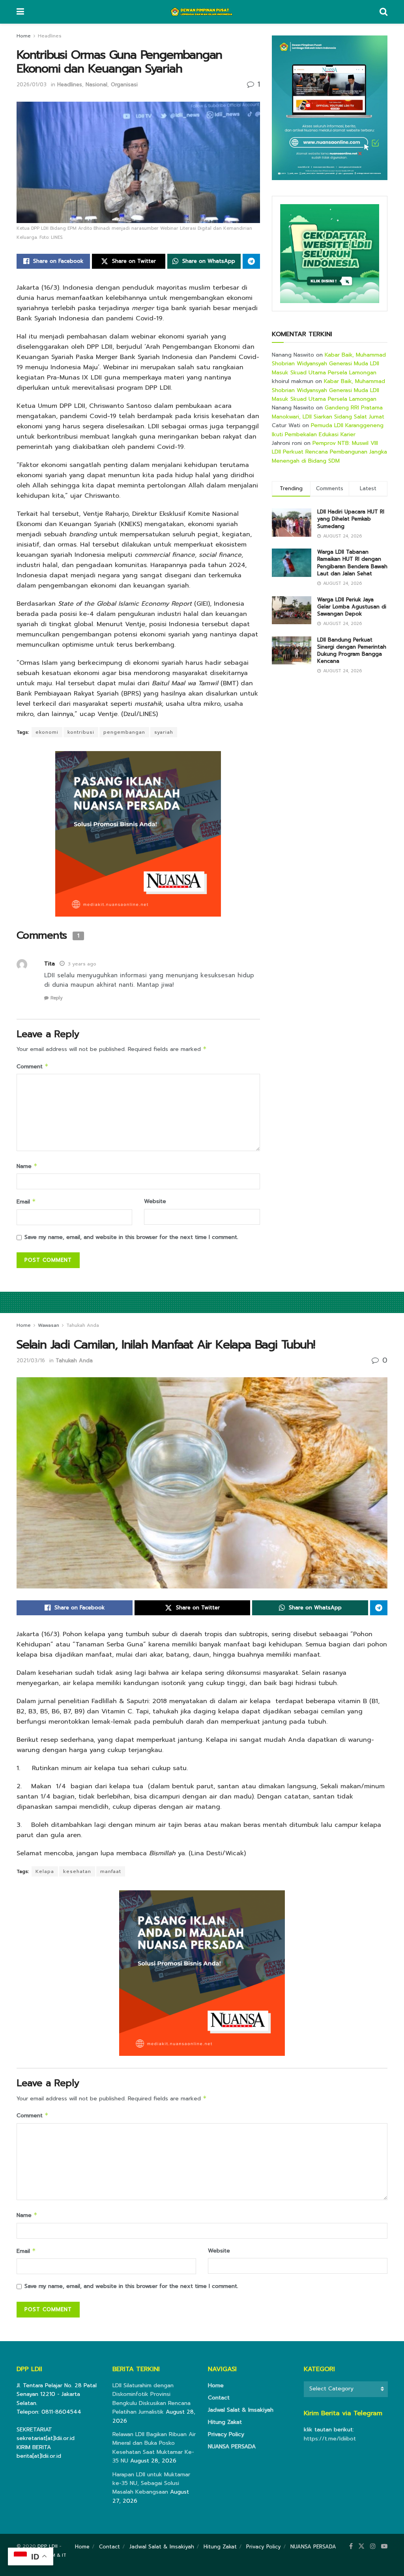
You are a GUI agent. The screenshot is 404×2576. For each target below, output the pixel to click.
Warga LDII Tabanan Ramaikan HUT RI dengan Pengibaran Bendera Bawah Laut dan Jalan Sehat (352, 563)
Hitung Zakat (225, 2422)
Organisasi (124, 85)
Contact (219, 2398)
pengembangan (124, 732)
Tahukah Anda (83, 1325)
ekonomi (47, 732)
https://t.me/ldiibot (330, 2439)
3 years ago (82, 964)
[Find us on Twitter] (361, 2546)
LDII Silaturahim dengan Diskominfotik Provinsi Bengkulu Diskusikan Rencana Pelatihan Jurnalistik (151, 2399)
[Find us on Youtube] (384, 2546)
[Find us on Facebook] (351, 2546)
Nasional (96, 85)
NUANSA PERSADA (232, 2447)
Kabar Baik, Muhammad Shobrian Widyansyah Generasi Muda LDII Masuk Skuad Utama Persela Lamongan (329, 364)
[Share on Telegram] (251, 261)
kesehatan (77, 1871)
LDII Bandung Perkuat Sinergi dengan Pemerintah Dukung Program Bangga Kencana (352, 651)
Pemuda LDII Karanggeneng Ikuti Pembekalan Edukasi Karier (328, 430)
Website (155, 1201)
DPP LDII (48, 2546)
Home (24, 36)
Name (27, 1166)
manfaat (111, 1871)
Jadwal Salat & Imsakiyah (241, 2410)
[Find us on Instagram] (373, 2546)
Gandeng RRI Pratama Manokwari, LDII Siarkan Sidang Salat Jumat (328, 412)
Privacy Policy (226, 2434)
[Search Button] (383, 12)
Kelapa (45, 1871)
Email (26, 1202)
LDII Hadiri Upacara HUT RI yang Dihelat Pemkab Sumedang (351, 519)
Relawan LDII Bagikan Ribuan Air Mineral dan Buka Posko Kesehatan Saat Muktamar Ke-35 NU (154, 2448)
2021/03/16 (31, 1361)
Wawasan (49, 1325)
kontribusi (81, 732)
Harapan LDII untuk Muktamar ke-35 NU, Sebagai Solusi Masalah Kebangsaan (151, 2483)
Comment (33, 1067)
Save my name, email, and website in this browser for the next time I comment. (131, 1237)
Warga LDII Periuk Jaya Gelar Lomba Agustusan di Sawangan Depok (352, 607)
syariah (164, 732)
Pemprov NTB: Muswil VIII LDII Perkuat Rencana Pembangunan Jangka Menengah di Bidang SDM (329, 452)
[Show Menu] (20, 12)
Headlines (50, 36)
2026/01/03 (32, 85)
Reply (56, 998)
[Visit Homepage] (202, 12)
